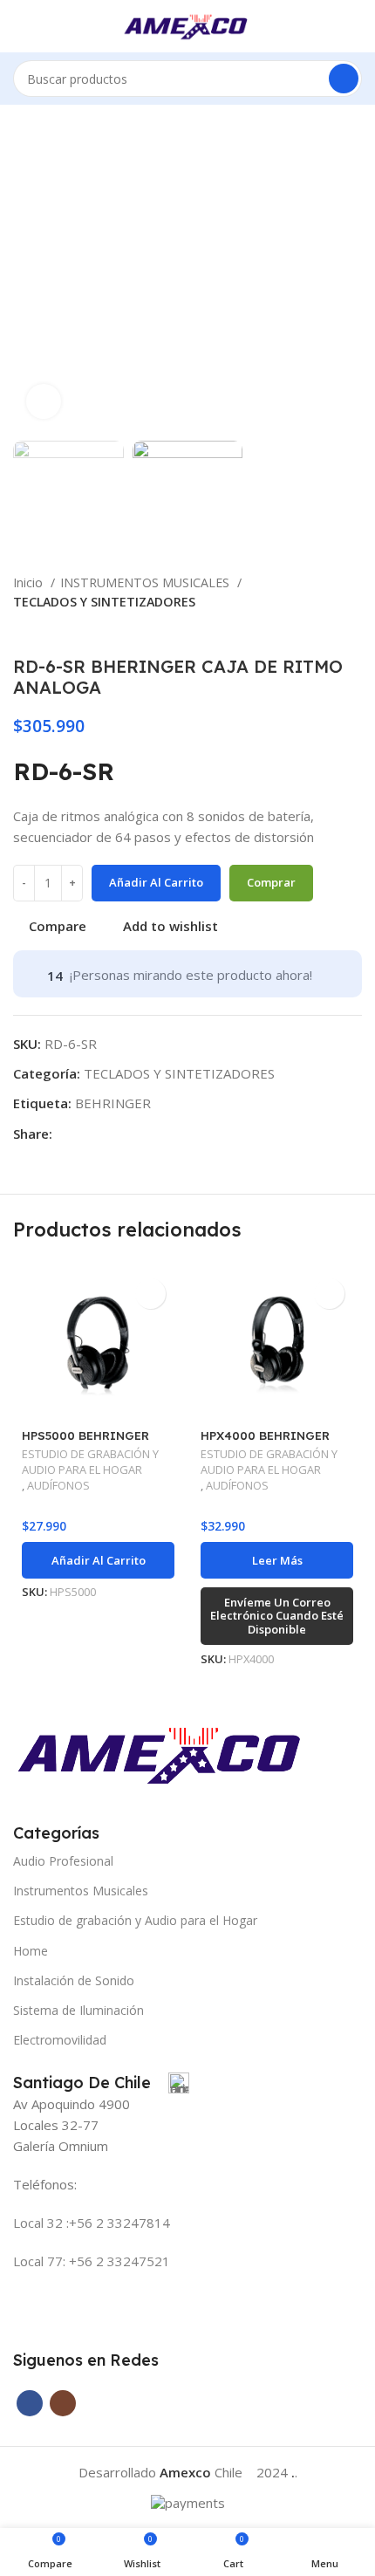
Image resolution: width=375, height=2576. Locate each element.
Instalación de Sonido (74, 1980)
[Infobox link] (101, 2083)
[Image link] (163, 1752)
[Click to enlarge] (44, 401)
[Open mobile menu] (20, 26)
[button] (98, 1560)
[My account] (355, 26)
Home (31, 1951)
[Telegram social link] (87, 1134)
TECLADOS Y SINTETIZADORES (104, 602)
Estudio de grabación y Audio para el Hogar (135, 1920)
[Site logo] (188, 24)
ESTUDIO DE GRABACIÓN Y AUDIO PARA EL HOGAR (90, 1462)
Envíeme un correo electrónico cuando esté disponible (277, 1616)
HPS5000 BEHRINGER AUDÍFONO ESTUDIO (85, 1442)
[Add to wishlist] (150, 1294)
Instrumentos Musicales (81, 1891)
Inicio (30, 582)
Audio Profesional (63, 1861)
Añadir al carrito (156, 882)
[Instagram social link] (63, 2403)
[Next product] (353, 630)
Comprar (271, 882)
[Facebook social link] (67, 1134)
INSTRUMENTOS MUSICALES (147, 582)
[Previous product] (318, 630)
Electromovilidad (60, 2040)
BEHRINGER (113, 1103)
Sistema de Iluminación (78, 2010)
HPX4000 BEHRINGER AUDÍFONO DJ (265, 1442)
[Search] (344, 79)
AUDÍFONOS (58, 1486)
